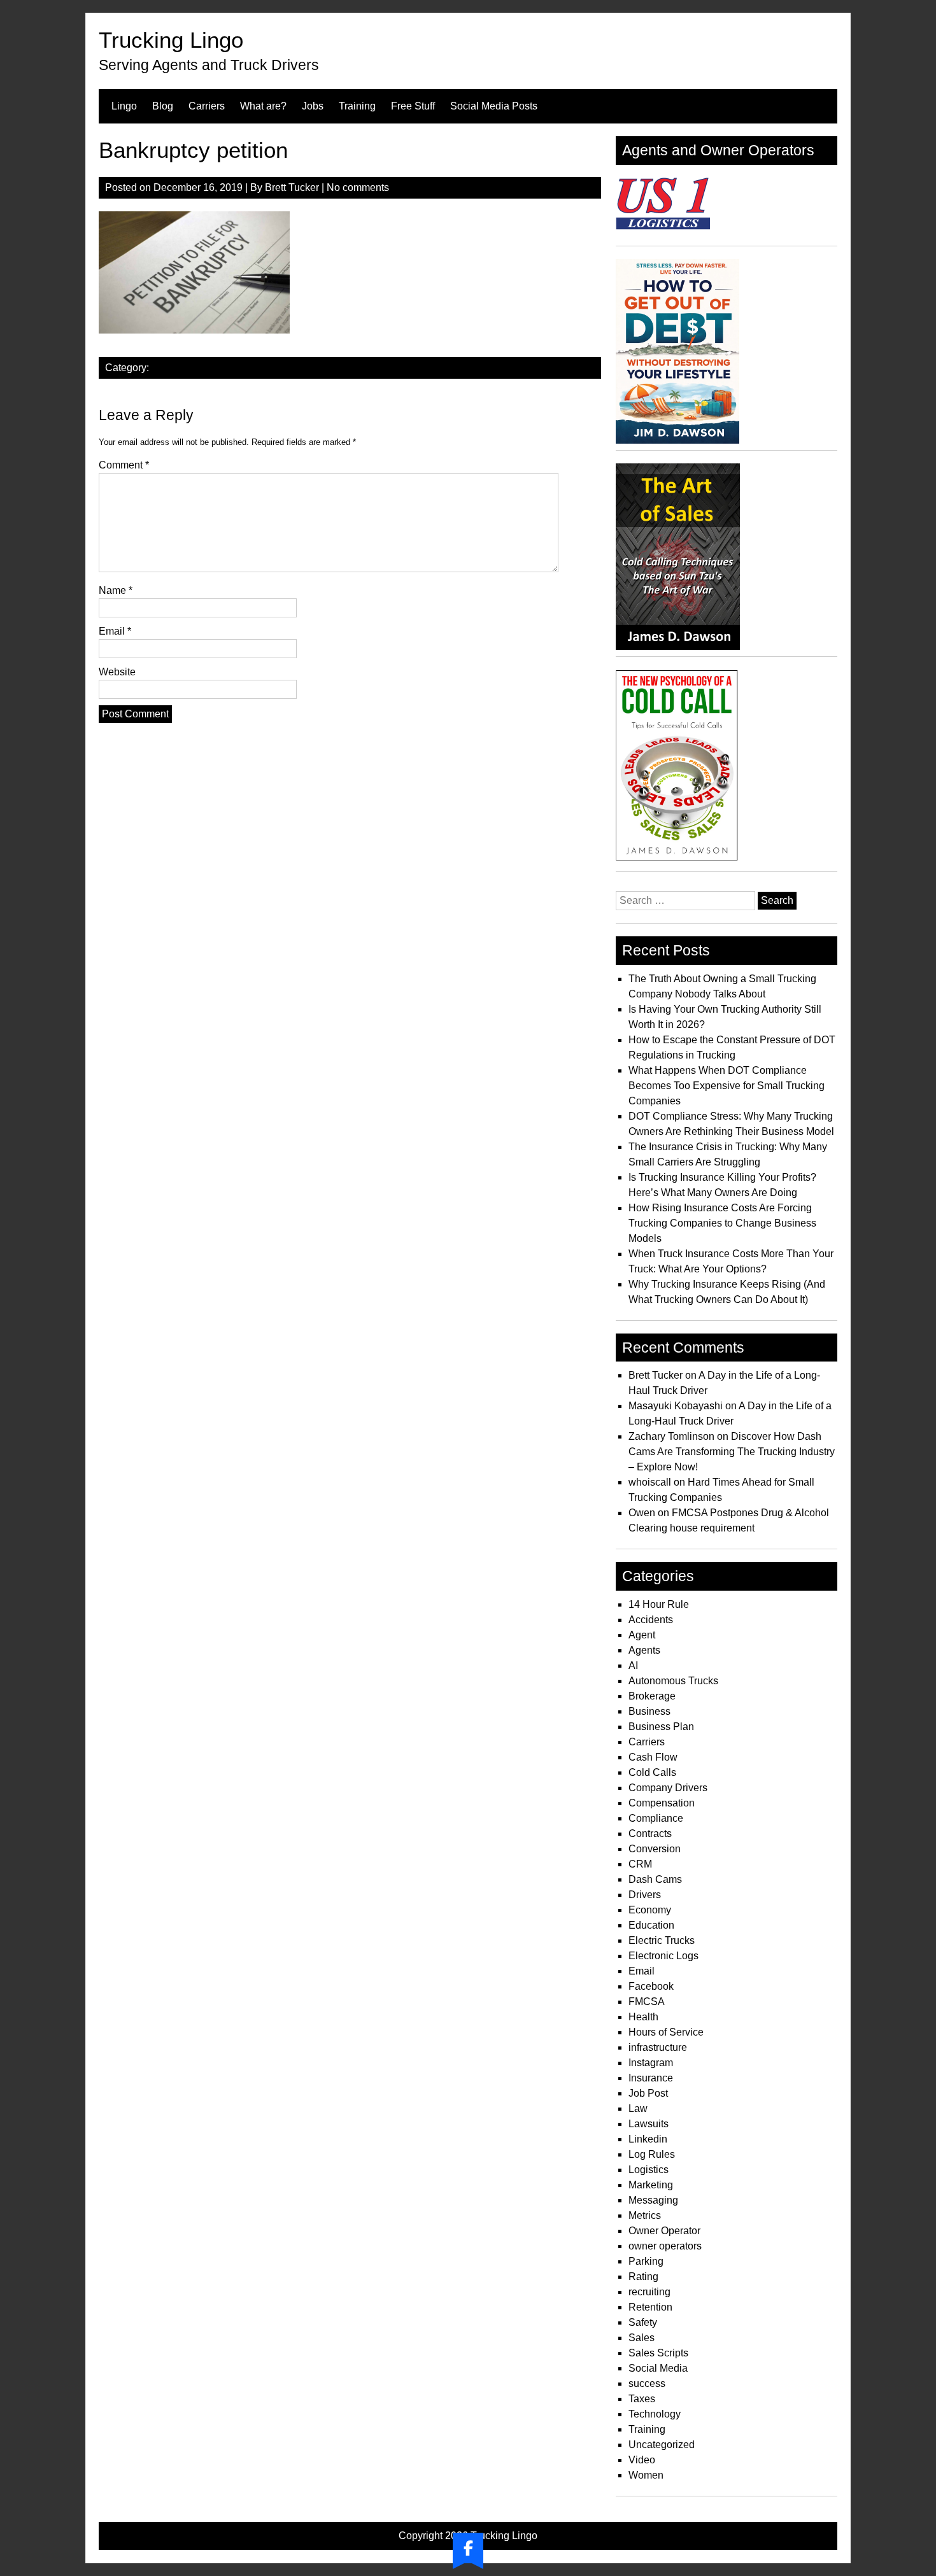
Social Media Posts (494, 106)
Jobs (313, 106)
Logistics (649, 2170)
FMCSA (647, 2002)
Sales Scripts (658, 2353)
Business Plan (661, 1727)
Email (115, 631)
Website (117, 672)
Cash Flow (653, 1757)
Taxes (642, 2399)
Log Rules (652, 2154)
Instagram (651, 2063)
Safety (643, 2322)
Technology (655, 2414)
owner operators (665, 2246)
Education (651, 1925)
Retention (650, 2307)
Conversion (655, 1849)
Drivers (645, 1895)
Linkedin (648, 2139)
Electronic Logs (663, 1956)
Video (642, 2460)
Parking (646, 2261)
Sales (642, 2338)
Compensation (662, 1803)
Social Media (658, 2368)
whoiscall (650, 1482)
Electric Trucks (662, 1940)
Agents (644, 1650)
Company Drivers (668, 1788)
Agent (642, 1635)
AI (633, 1665)
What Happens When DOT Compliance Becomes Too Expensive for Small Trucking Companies (727, 1086)
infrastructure (658, 2047)
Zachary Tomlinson (671, 1436)
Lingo (124, 106)
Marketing (651, 2185)
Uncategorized (662, 2445)
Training (357, 106)
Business (649, 1711)
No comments (358, 187)
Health (643, 2017)
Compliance (656, 1818)
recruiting (649, 2292)
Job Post (648, 2093)
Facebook (651, 1986)
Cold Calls (652, 1772)
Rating (643, 2277)
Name (116, 590)
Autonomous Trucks (673, 1681)
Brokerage (652, 1696)
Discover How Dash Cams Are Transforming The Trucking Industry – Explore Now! (732, 1452)
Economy (650, 1910)
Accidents (651, 1620)
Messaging (653, 2200)
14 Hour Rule (659, 1604)
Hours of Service (666, 2032)
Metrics (645, 2215)
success (647, 2383)
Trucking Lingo (171, 40)
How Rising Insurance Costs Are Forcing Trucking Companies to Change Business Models (722, 1223)
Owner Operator (664, 2231)
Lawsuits (649, 2124)
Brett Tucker (292, 187)
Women (646, 2475)
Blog (163, 106)
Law (638, 2108)
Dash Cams (655, 1879)
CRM (640, 1864)
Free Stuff (413, 106)
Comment (124, 465)
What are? (263, 106)
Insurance (651, 2078)
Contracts (650, 1833)
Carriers (207, 106)
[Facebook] (468, 2548)
